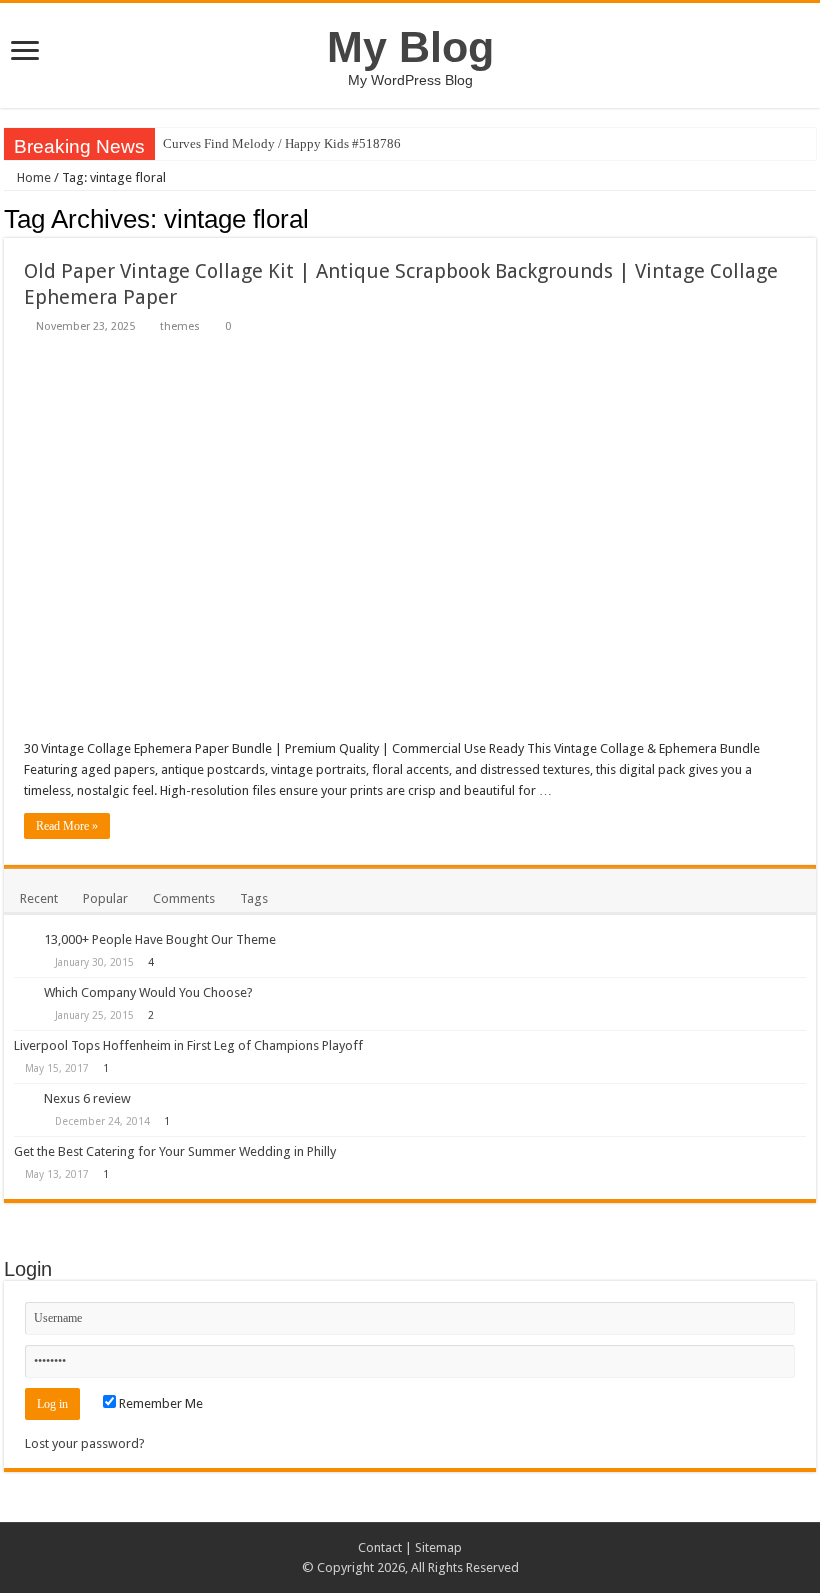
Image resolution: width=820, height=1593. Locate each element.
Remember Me (159, 1403)
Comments (184, 898)
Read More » (67, 826)
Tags (254, 898)
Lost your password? (85, 1443)
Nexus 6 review (87, 1098)
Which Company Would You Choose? (148, 992)
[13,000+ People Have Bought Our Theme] (24, 941)
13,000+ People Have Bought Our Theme (160, 939)
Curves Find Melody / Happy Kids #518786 (282, 143)
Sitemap (438, 1547)
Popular (105, 898)
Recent (39, 898)
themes (180, 326)
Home (32, 177)
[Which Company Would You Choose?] (24, 994)
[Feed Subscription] (810, 218)
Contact (380, 1547)
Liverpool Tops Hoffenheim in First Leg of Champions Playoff (188, 1045)
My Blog (410, 47)
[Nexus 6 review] (24, 1100)
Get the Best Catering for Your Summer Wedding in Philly (175, 1151)
